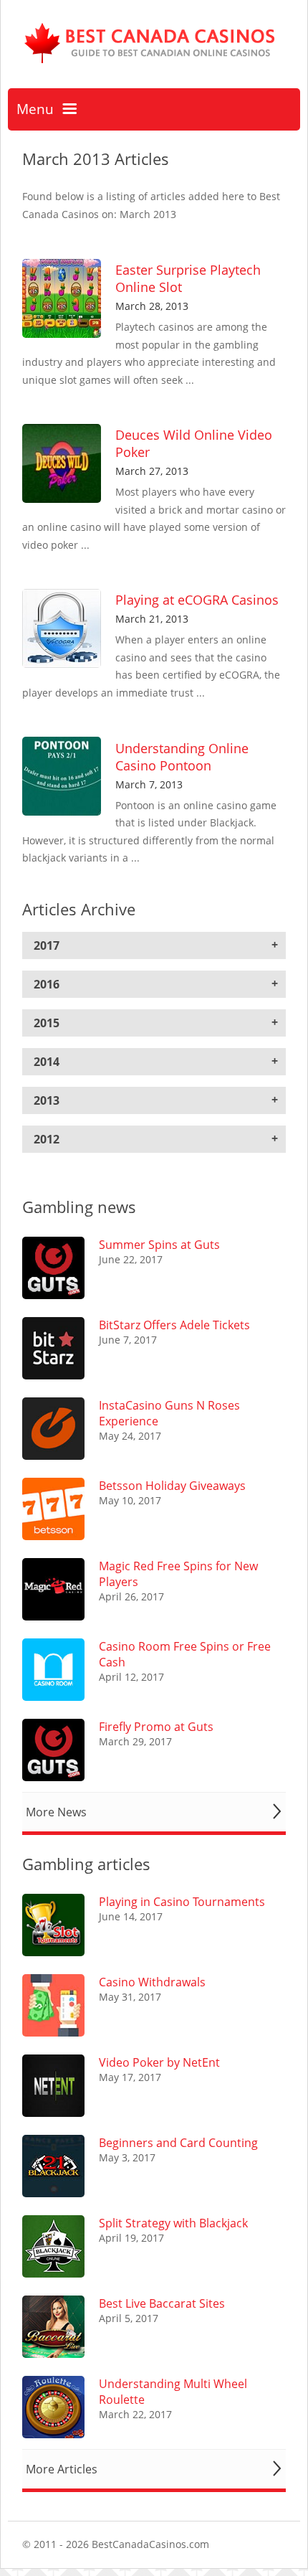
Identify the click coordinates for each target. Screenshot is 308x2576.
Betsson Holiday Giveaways (172, 1486)
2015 (47, 1023)
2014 (47, 1062)
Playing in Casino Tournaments (182, 1902)
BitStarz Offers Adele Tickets (174, 1325)
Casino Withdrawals (152, 1982)
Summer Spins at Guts (159, 1245)
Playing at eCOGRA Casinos (197, 600)
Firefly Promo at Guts (156, 1727)
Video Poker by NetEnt (159, 2062)
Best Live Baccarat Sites (162, 2303)
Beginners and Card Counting (178, 2143)
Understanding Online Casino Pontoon (182, 757)
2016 (47, 984)
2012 (47, 1139)
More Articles (62, 2469)
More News (56, 1812)
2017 (47, 945)
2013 (47, 1100)
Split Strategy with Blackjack (173, 2223)
